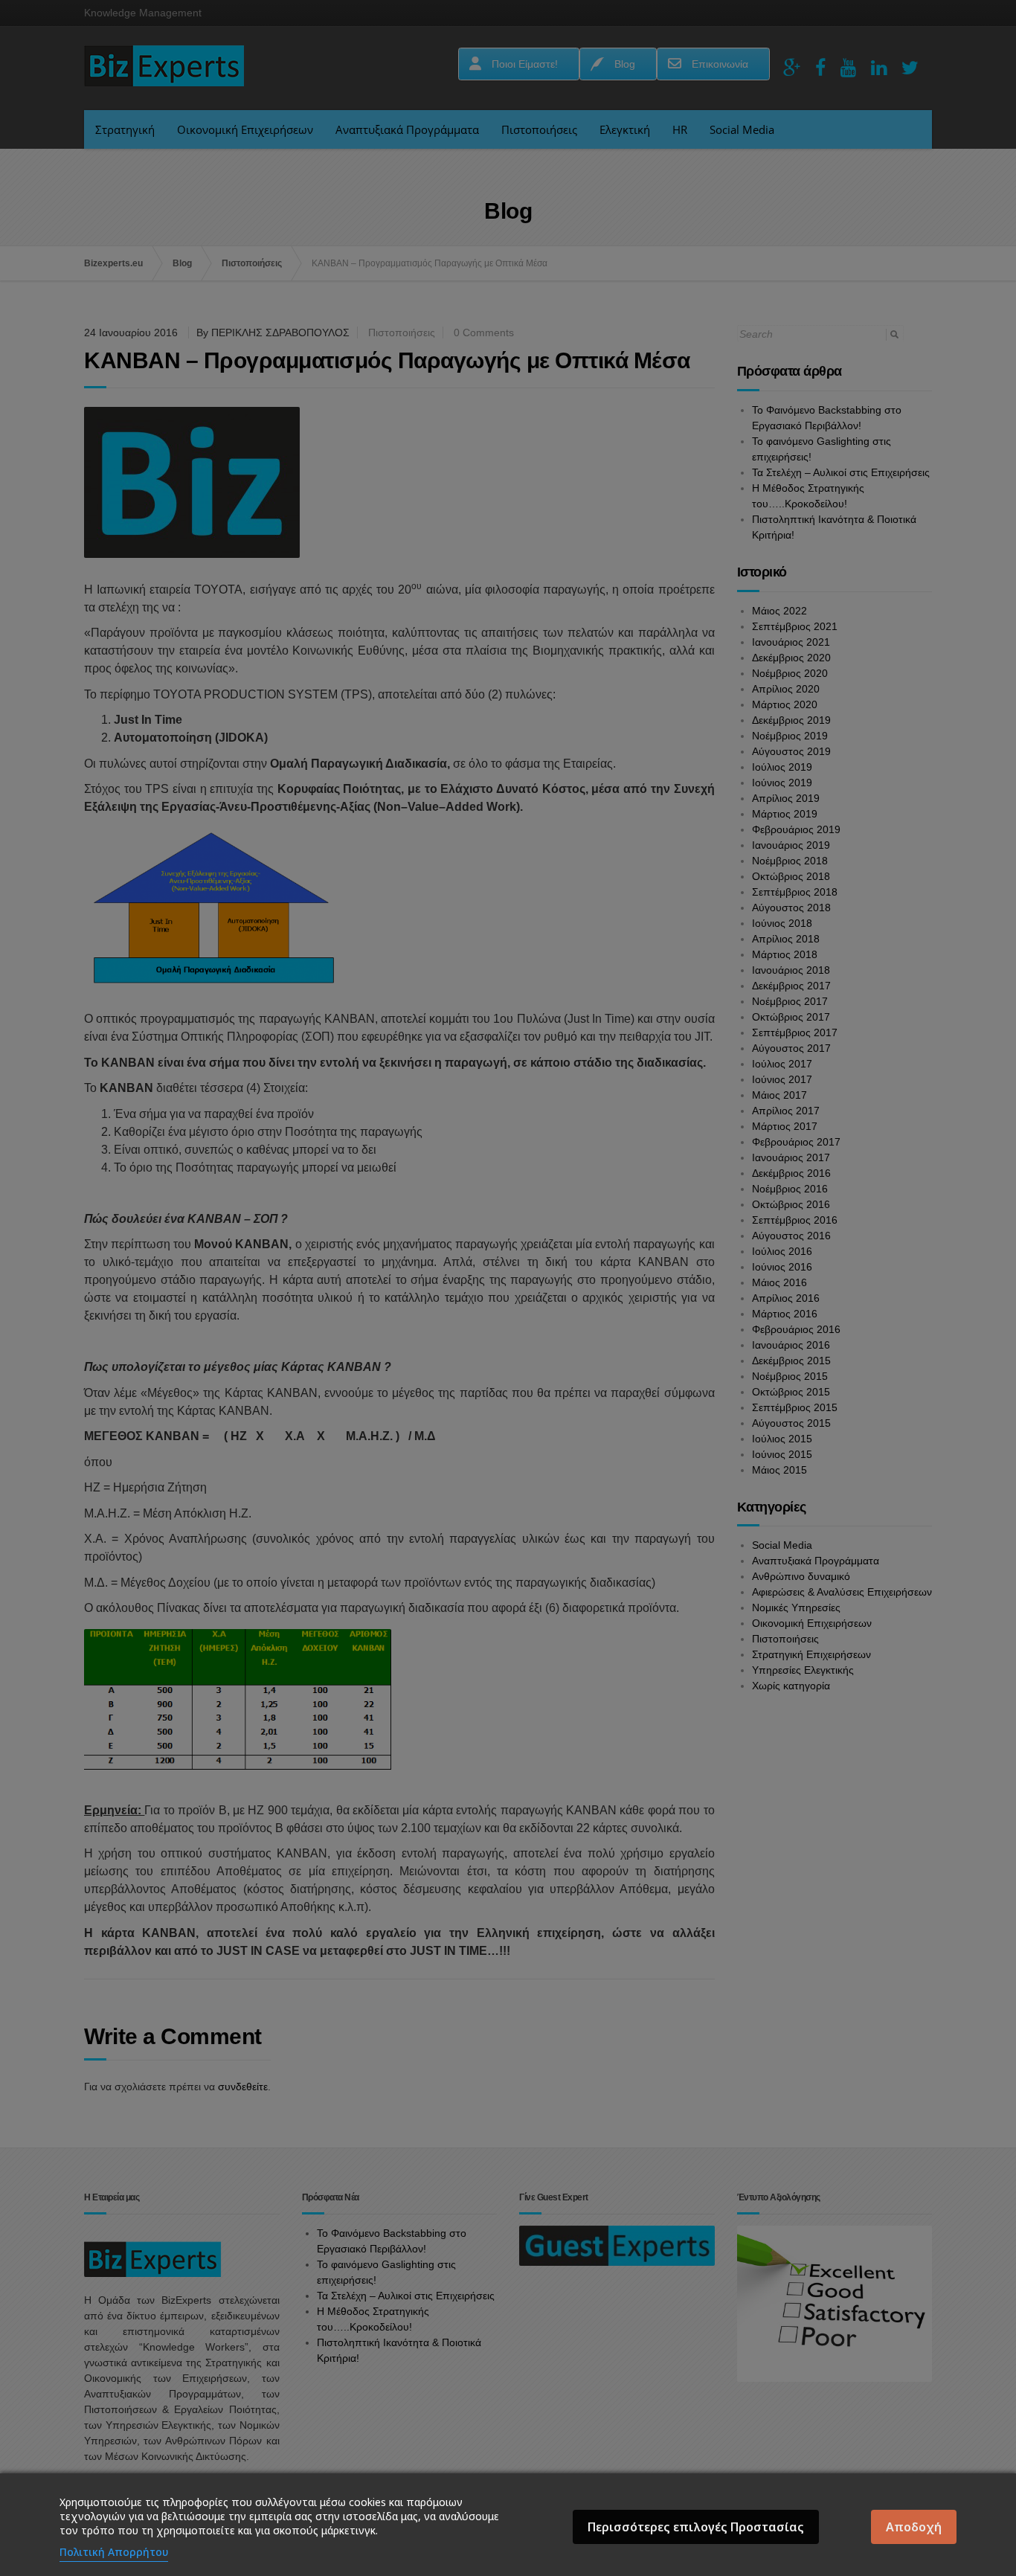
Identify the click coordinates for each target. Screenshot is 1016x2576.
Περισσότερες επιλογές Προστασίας (696, 2527)
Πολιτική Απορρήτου (114, 2552)
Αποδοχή (914, 2527)
